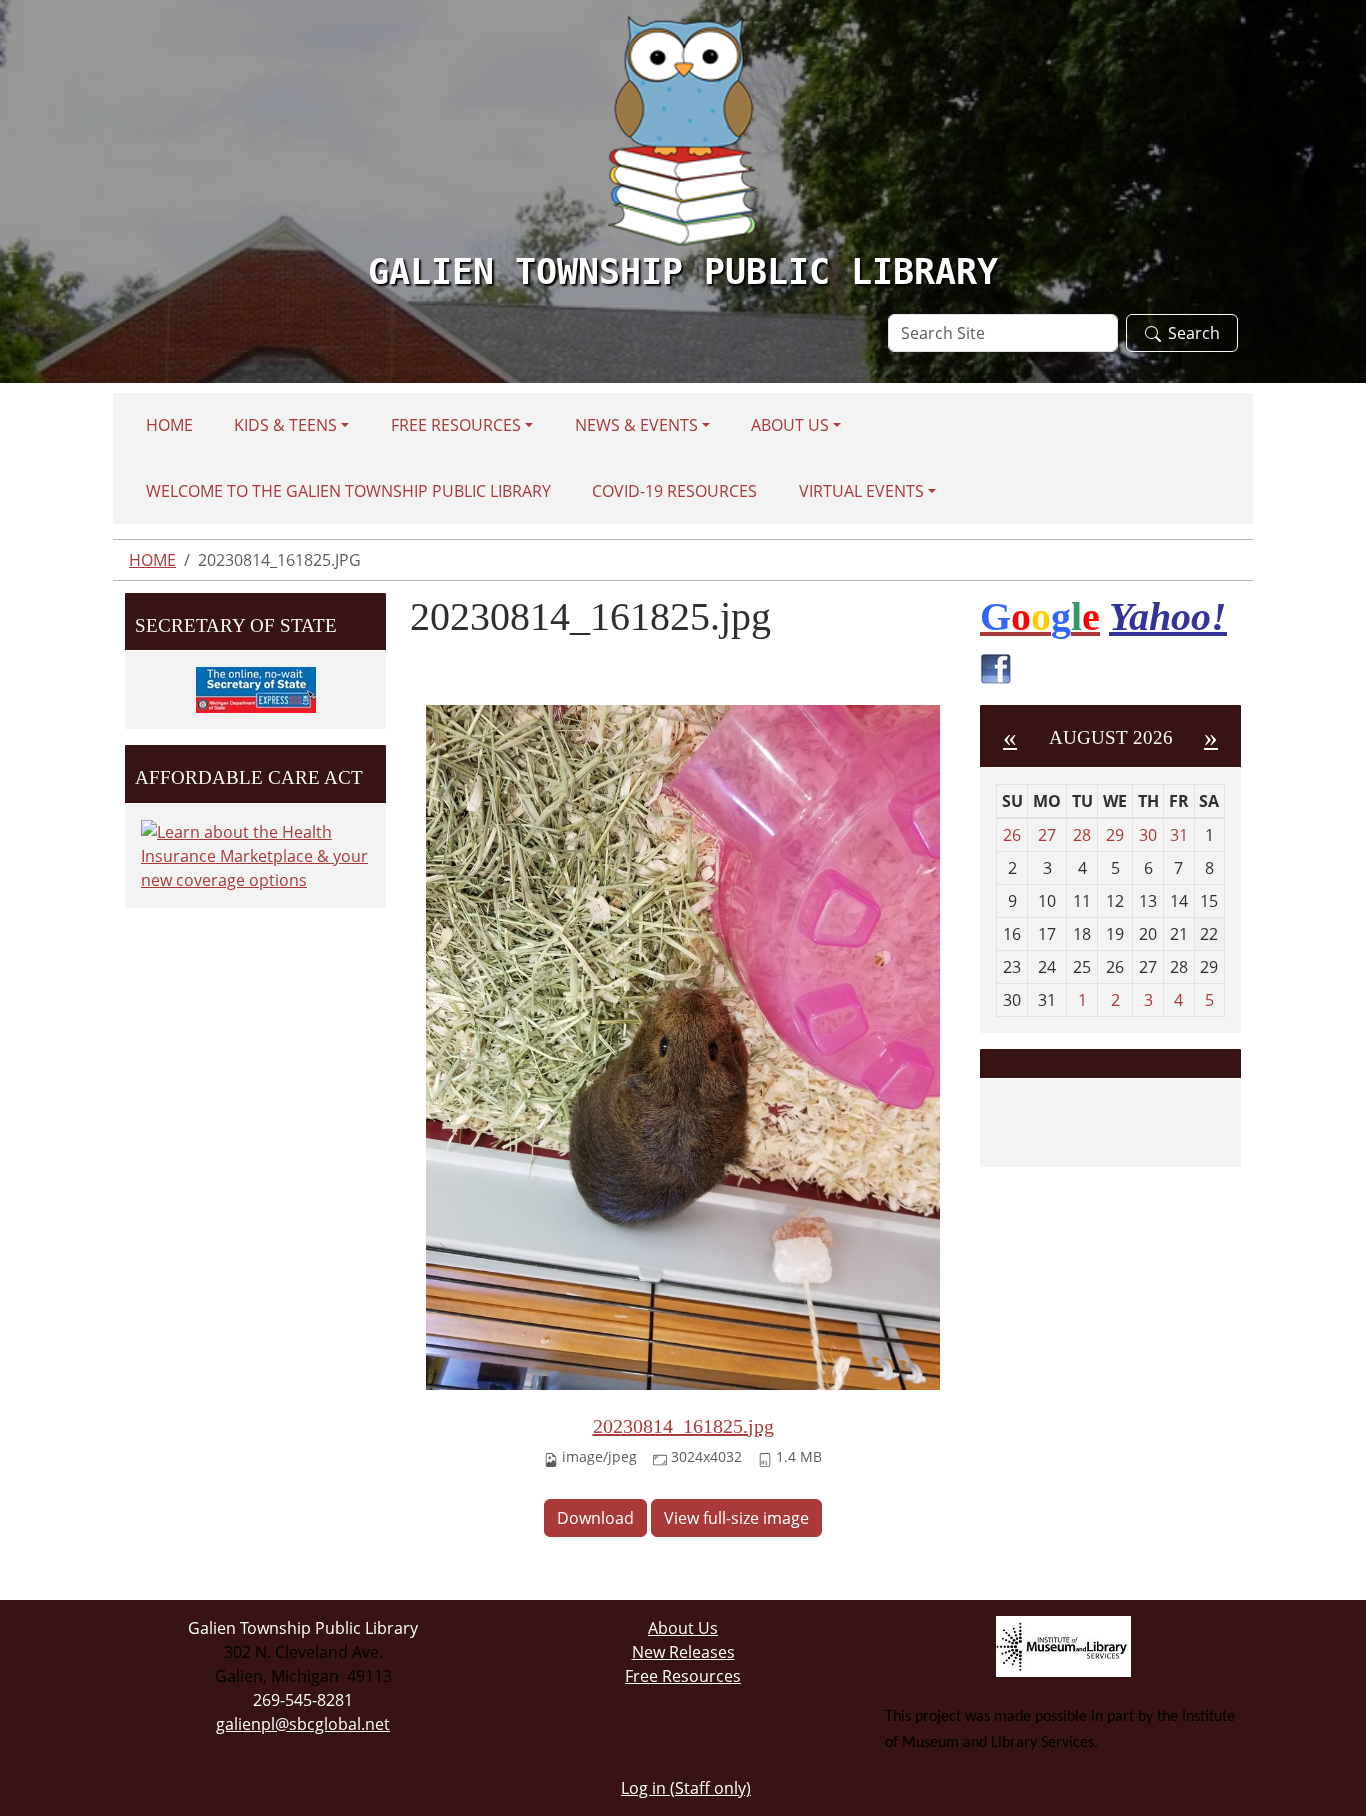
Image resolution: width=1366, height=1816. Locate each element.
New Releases (683, 1652)
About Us (790, 425)
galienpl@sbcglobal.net (303, 1724)
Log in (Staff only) (686, 1788)
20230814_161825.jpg (683, 1426)
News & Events (636, 425)
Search (1194, 333)
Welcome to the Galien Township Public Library (348, 491)
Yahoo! (1168, 616)
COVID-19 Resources (674, 491)
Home (169, 425)
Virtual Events (861, 491)
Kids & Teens (285, 425)
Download (595, 1518)
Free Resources (456, 425)
